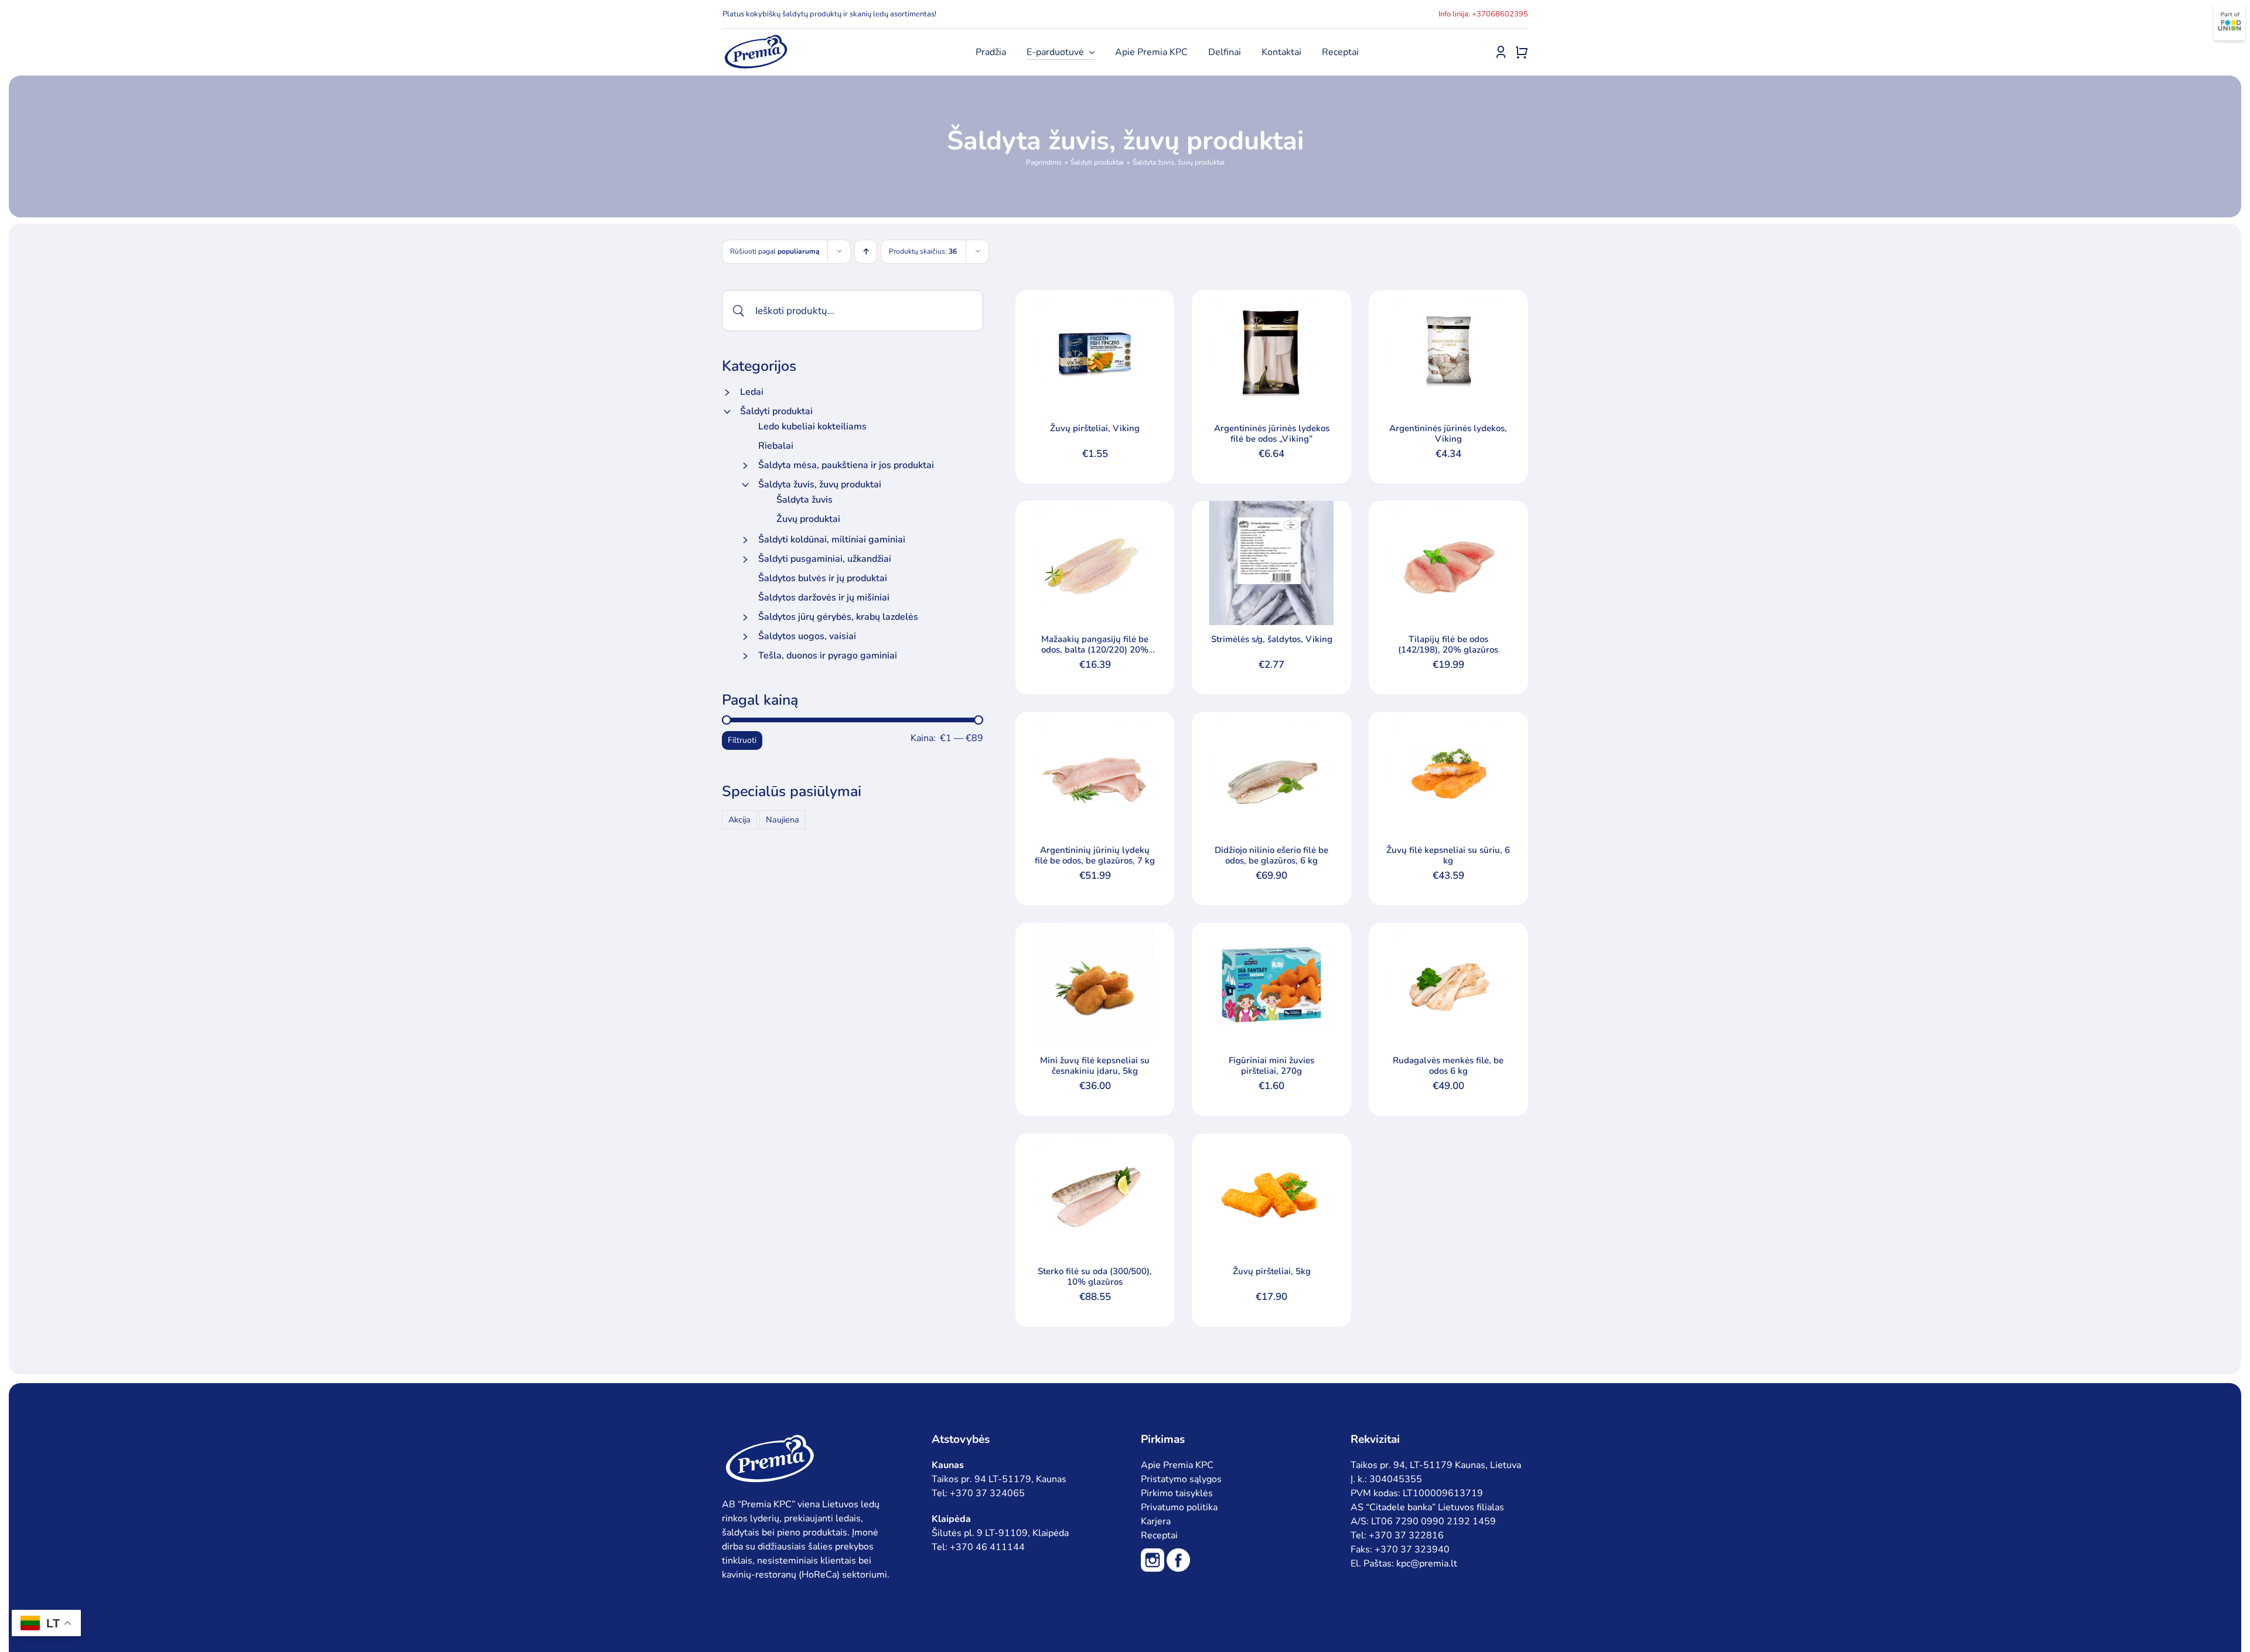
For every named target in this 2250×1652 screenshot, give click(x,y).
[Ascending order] (866, 252)
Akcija (739, 820)
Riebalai (776, 446)
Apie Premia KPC (1177, 1465)
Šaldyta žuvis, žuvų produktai (820, 484)
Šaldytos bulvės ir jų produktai (823, 578)
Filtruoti (742, 740)
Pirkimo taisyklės (1177, 1493)
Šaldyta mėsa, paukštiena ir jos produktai (846, 465)
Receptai (1159, 1535)
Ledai (752, 392)
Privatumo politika (1179, 1507)
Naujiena (783, 820)
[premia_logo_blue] (756, 38)
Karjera (1156, 1521)
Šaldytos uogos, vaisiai (807, 636)
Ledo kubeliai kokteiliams (812, 426)
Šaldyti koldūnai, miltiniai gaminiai (832, 540)
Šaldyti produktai (776, 411)
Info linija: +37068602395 (1483, 14)
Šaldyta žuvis (804, 500)
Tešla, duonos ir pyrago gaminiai (828, 656)
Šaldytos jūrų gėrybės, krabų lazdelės (838, 617)
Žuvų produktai (808, 519)
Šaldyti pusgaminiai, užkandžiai (825, 559)
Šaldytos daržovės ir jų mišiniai (824, 598)
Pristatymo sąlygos (1181, 1479)
